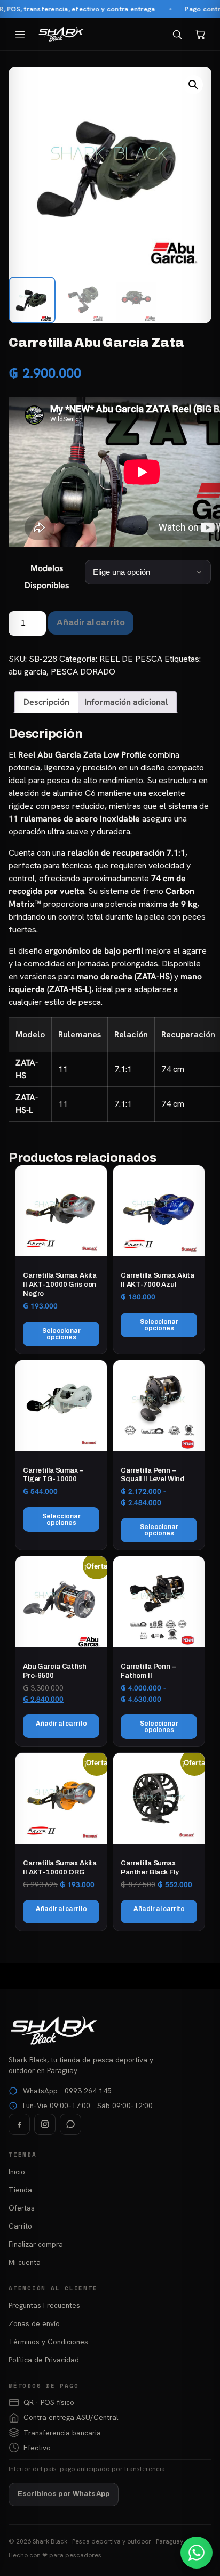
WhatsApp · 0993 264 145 (67, 2091)
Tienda (20, 2190)
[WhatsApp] (70, 2124)
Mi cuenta (25, 2262)
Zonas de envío (34, 2323)
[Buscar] (177, 34)
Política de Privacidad (44, 2360)
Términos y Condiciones (48, 2342)
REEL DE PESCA (131, 659)
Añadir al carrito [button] (61, 1724)
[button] (193, 85)
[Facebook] (19, 2124)
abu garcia (27, 672)
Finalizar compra (36, 2244)
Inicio (17, 2172)
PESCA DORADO (83, 672)
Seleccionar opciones (61, 1334)
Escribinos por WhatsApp (64, 2494)
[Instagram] (45, 2124)
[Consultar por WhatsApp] (197, 2553)
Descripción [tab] (46, 702)
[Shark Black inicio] (61, 34)
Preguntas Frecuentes (44, 2305)
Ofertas (22, 2208)
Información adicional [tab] (126, 702)
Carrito (20, 2226)
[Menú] (20, 34)
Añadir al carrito (91, 623)
